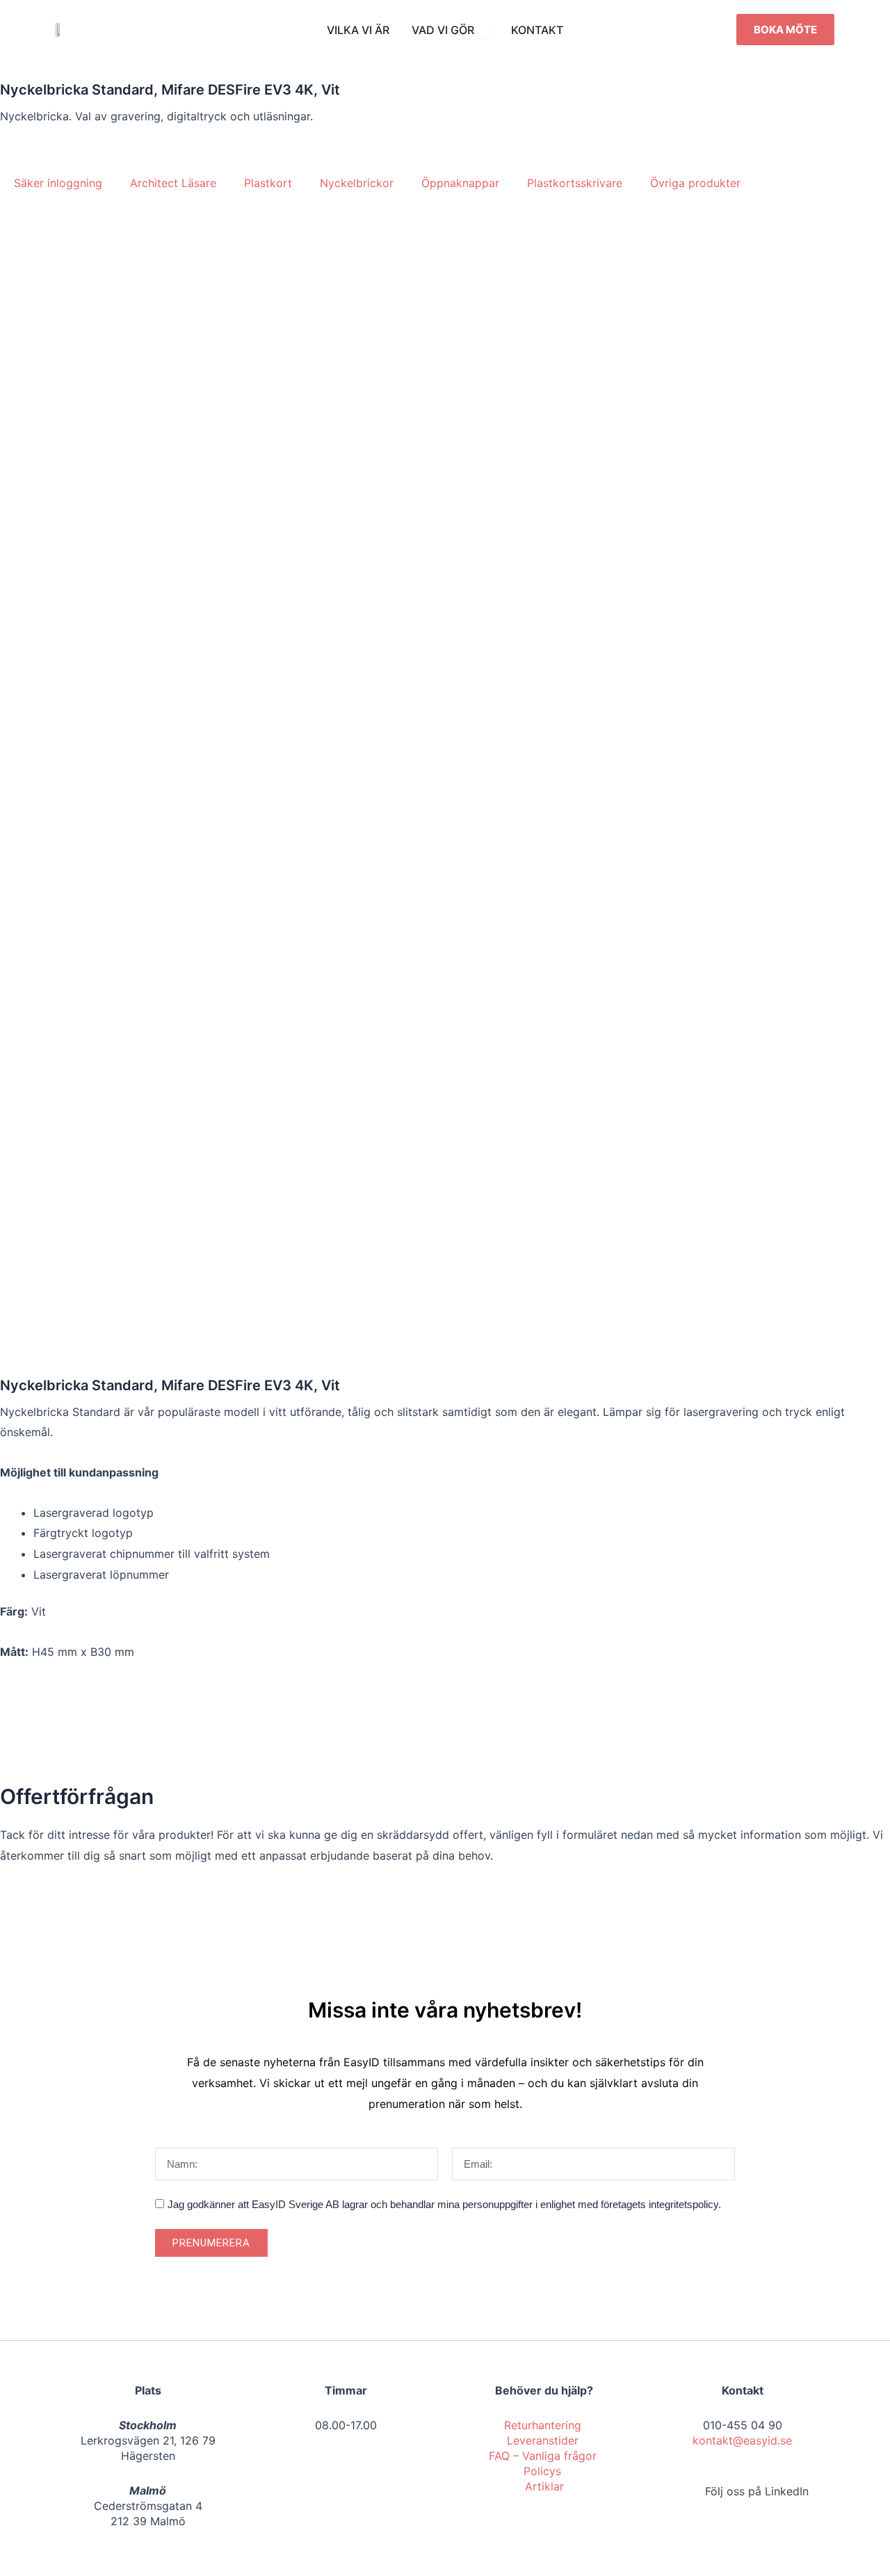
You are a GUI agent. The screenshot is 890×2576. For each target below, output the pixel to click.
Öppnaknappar (460, 183)
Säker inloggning (58, 183)
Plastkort (268, 183)
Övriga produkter (695, 183)
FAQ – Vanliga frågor (544, 2456)
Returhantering (544, 2425)
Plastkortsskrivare (575, 183)
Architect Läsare (173, 183)
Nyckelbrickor (357, 183)
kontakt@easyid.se (742, 2440)
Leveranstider (544, 2440)
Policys (544, 2471)
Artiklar (544, 2486)
